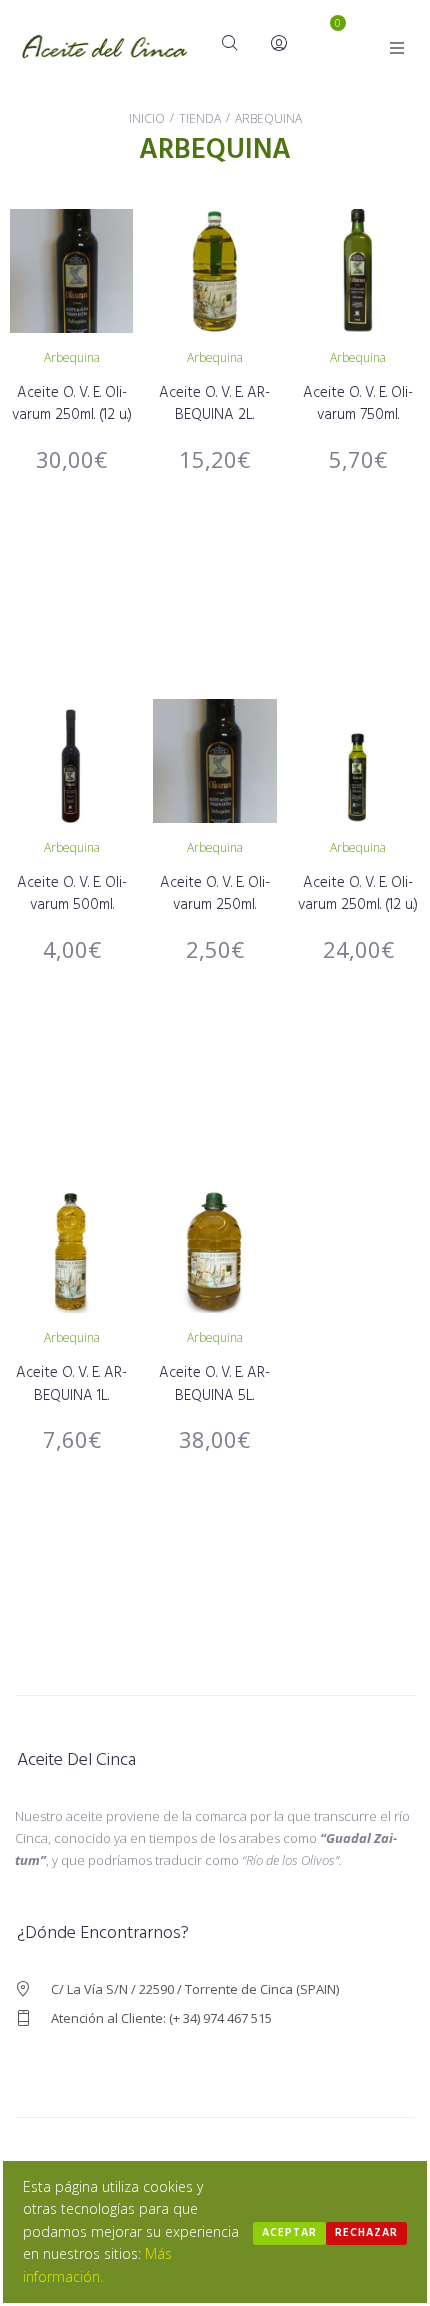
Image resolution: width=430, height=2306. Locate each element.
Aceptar (289, 2233)
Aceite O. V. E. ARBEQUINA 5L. (214, 1384)
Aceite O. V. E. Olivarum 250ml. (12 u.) (72, 404)
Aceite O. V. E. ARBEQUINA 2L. (214, 404)
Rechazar (366, 2233)
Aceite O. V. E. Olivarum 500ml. (72, 894)
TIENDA (200, 118)
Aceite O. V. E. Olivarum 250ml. (215, 894)
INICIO (147, 118)
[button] (397, 48)
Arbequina (72, 357)
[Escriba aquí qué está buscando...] (230, 44)
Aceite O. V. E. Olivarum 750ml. (358, 404)
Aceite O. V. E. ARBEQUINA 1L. (71, 1384)
